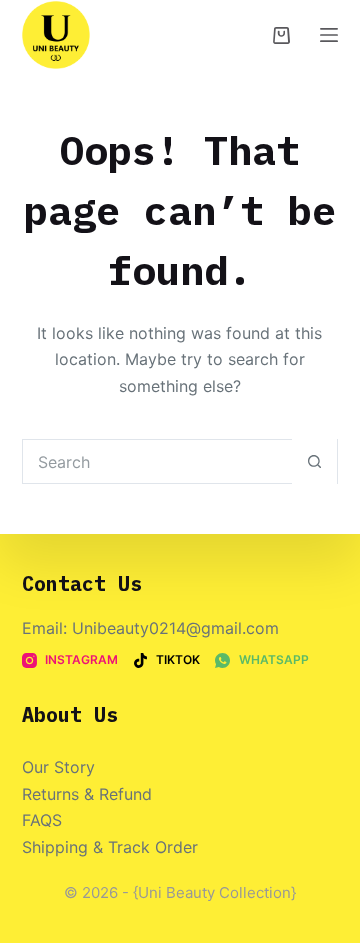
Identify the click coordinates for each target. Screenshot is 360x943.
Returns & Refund (87, 794)
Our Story (58, 767)
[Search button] (314, 461)
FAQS (42, 820)
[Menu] (329, 35)
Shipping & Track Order (110, 847)
